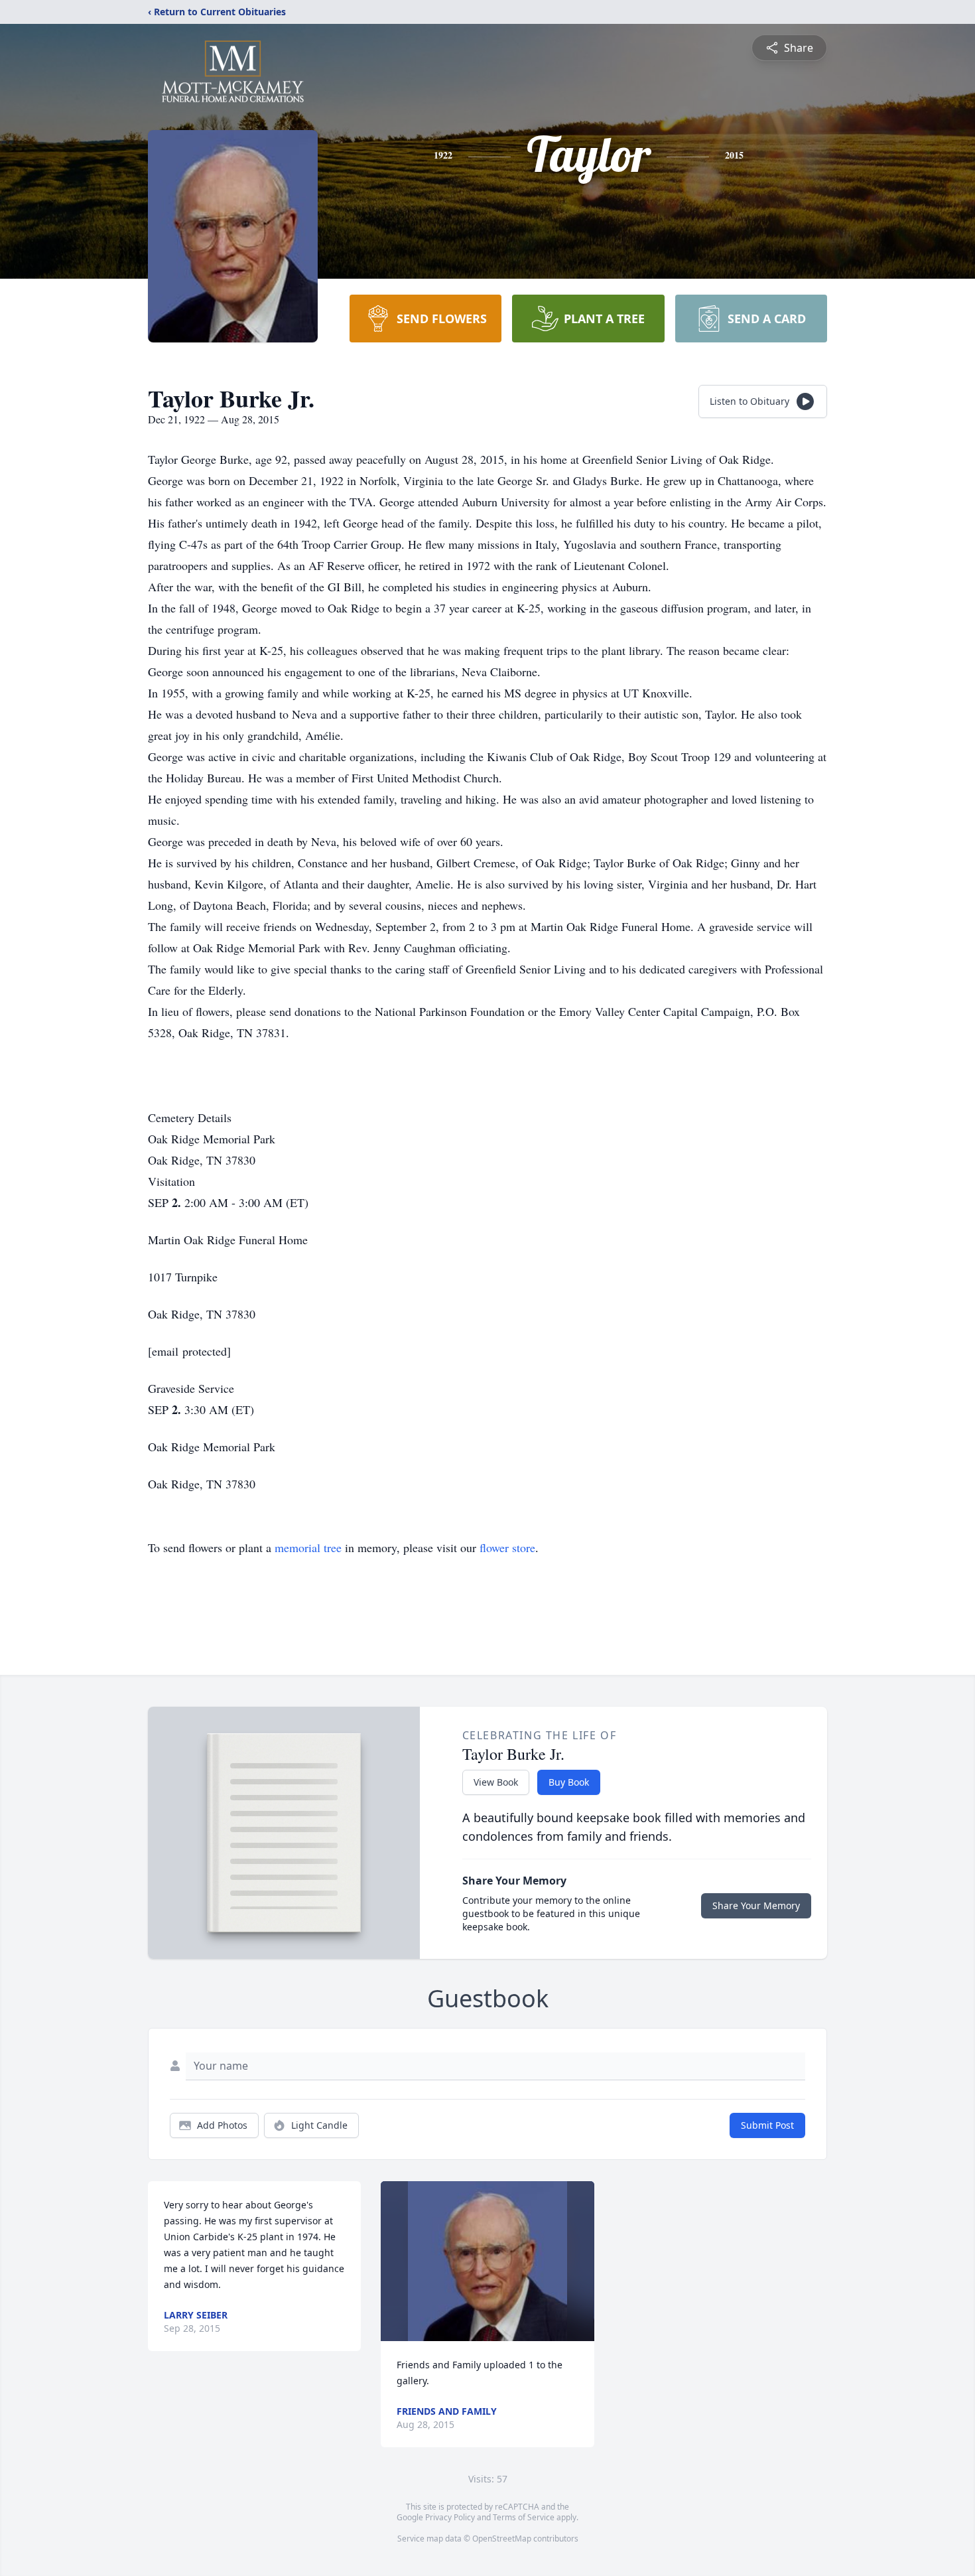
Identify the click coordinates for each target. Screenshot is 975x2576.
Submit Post (767, 2125)
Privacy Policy (450, 2517)
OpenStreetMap (502, 2539)
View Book (496, 1782)
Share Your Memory (756, 1905)
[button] (488, 2261)
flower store (507, 1547)
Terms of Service (524, 2517)
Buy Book (569, 1782)
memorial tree (308, 1547)
